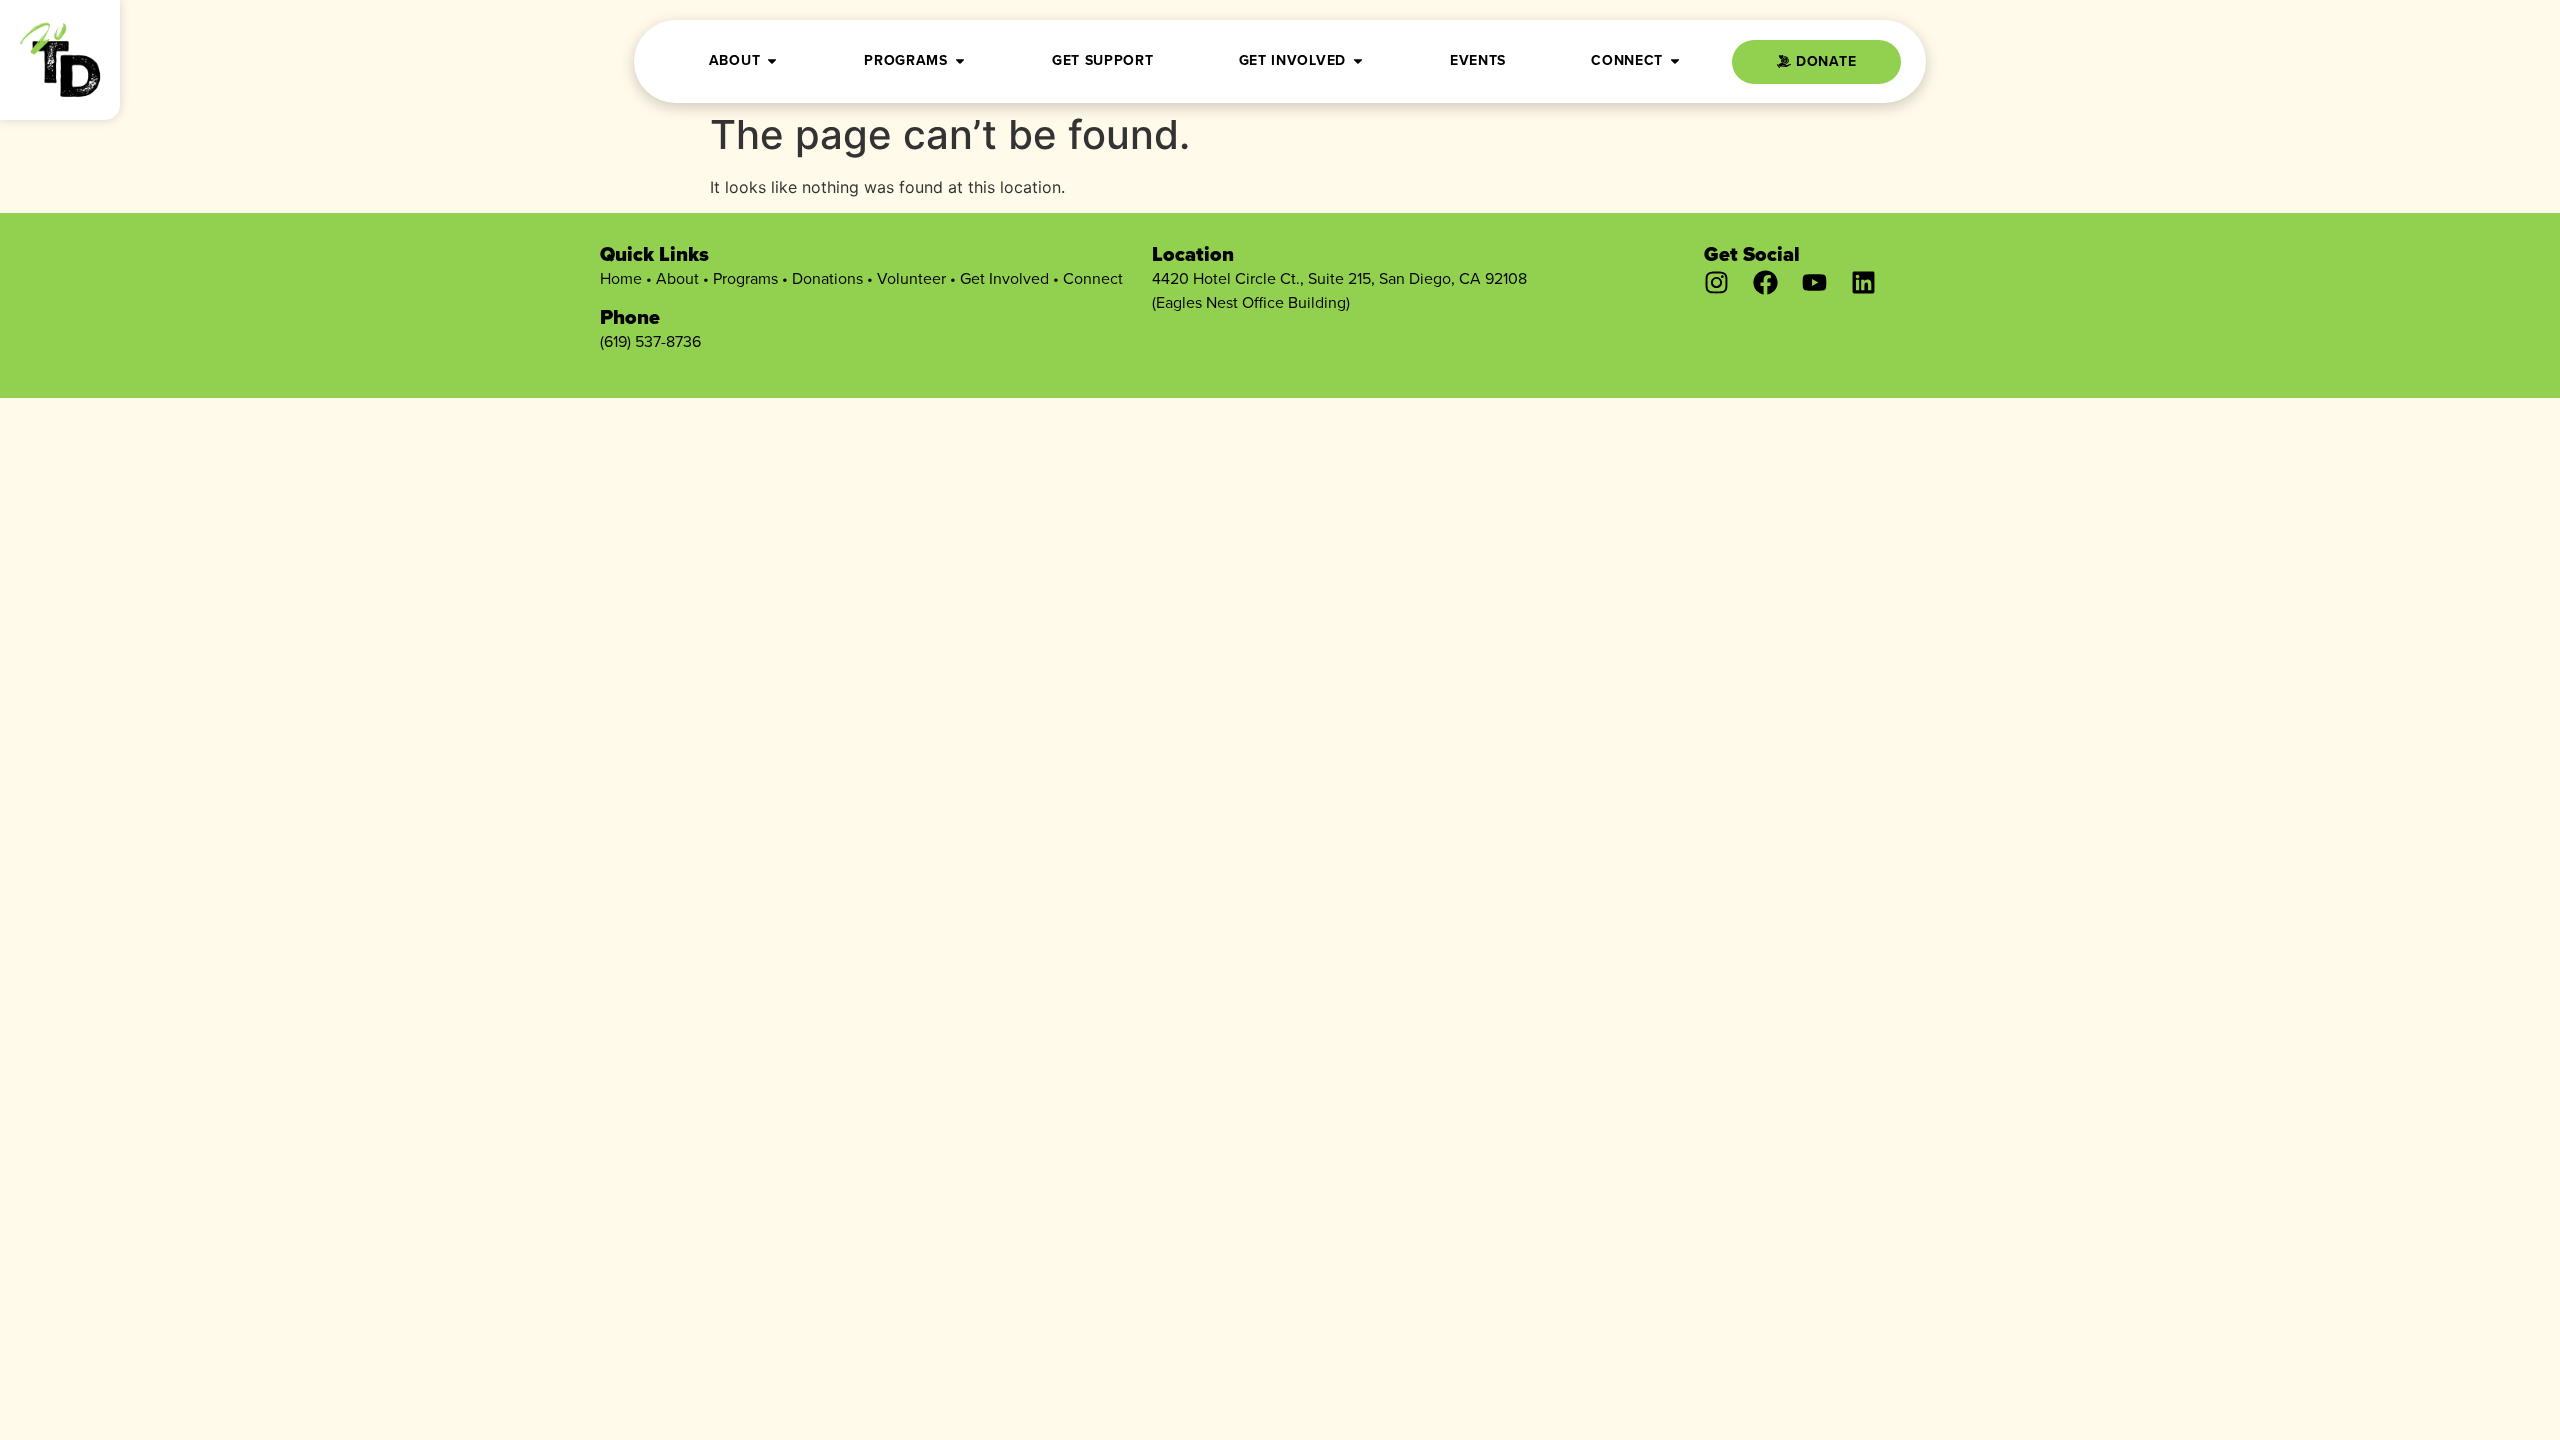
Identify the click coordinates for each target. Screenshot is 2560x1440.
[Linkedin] (1863, 282)
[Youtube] (1814, 282)
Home (621, 278)
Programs (745, 278)
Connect (1093, 278)
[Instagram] (1716, 282)
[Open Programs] (960, 60)
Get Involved (1004, 278)
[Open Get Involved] (1358, 60)
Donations (827, 278)
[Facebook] (1765, 282)
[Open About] (772, 60)
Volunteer (911, 278)
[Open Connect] (1675, 60)
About (677, 278)
